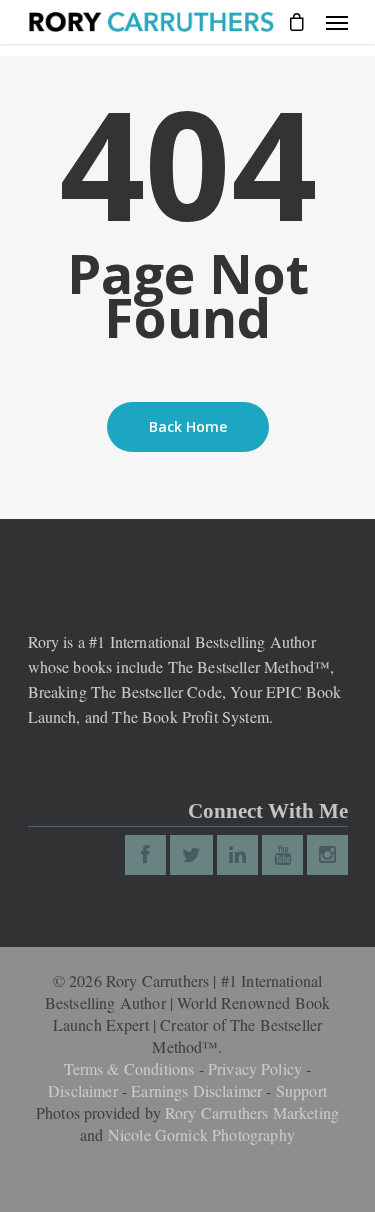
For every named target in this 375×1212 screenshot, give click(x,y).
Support (301, 1090)
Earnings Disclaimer (196, 1090)
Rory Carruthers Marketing (252, 1112)
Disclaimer (83, 1090)
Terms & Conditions (129, 1068)
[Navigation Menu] (337, 22)
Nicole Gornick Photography (201, 1134)
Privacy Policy (255, 1068)
